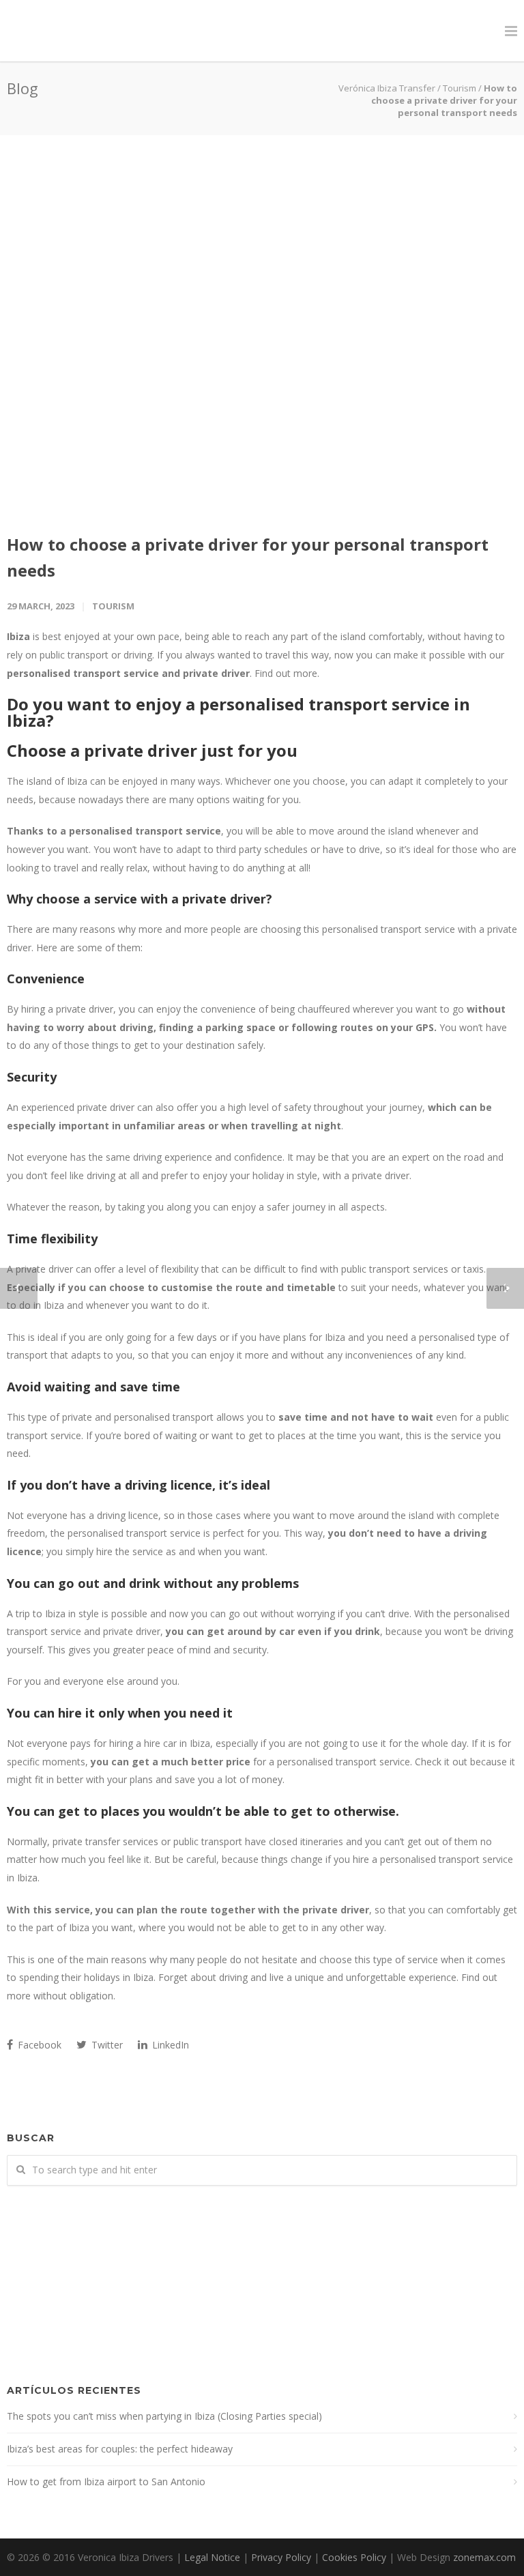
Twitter (106, 2045)
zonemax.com (484, 2557)
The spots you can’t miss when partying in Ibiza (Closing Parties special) (164, 2416)
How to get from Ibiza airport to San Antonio (106, 2481)
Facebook (38, 2045)
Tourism (113, 606)
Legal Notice (212, 2557)
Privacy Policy (281, 2557)
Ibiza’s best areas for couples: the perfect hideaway (120, 2449)
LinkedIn (169, 2045)
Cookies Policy (354, 2557)
